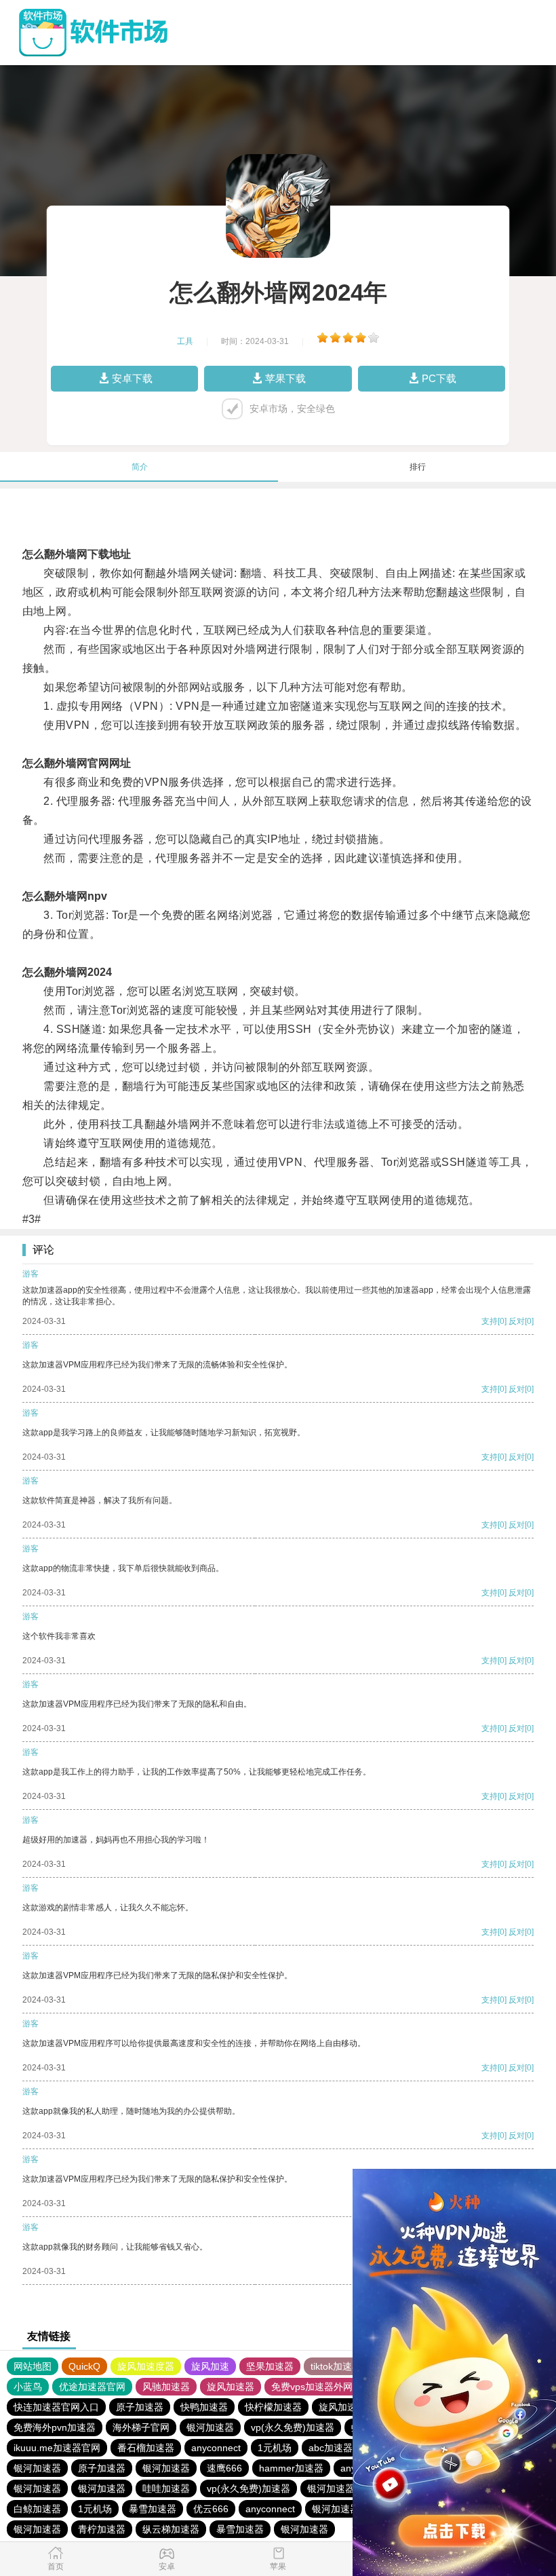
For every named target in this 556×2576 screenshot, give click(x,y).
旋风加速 (210, 2366)
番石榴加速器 (146, 2448)
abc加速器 (331, 2448)
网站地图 (33, 2366)
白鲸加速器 (37, 2509)
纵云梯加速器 (171, 2529)
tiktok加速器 (336, 2366)
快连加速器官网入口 (56, 2407)
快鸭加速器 (204, 2407)
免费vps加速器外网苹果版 (326, 2387)
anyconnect (216, 2448)
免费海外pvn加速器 (55, 2427)
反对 (517, 1321)
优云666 (211, 2509)
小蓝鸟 (28, 2387)
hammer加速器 (291, 2468)
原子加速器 (140, 2407)
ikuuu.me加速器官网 (57, 2448)
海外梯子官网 (141, 2427)
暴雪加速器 (153, 2509)
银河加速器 (210, 2427)
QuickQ (84, 2366)
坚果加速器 (270, 2366)
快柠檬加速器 (273, 2407)
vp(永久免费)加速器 (293, 2427)
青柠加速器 (102, 2529)
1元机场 (275, 2448)
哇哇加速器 (166, 2488)
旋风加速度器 (146, 2366)
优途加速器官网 (92, 2387)
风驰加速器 (166, 2387)
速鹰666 (224, 2468)
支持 (490, 1321)
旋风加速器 (231, 2387)
